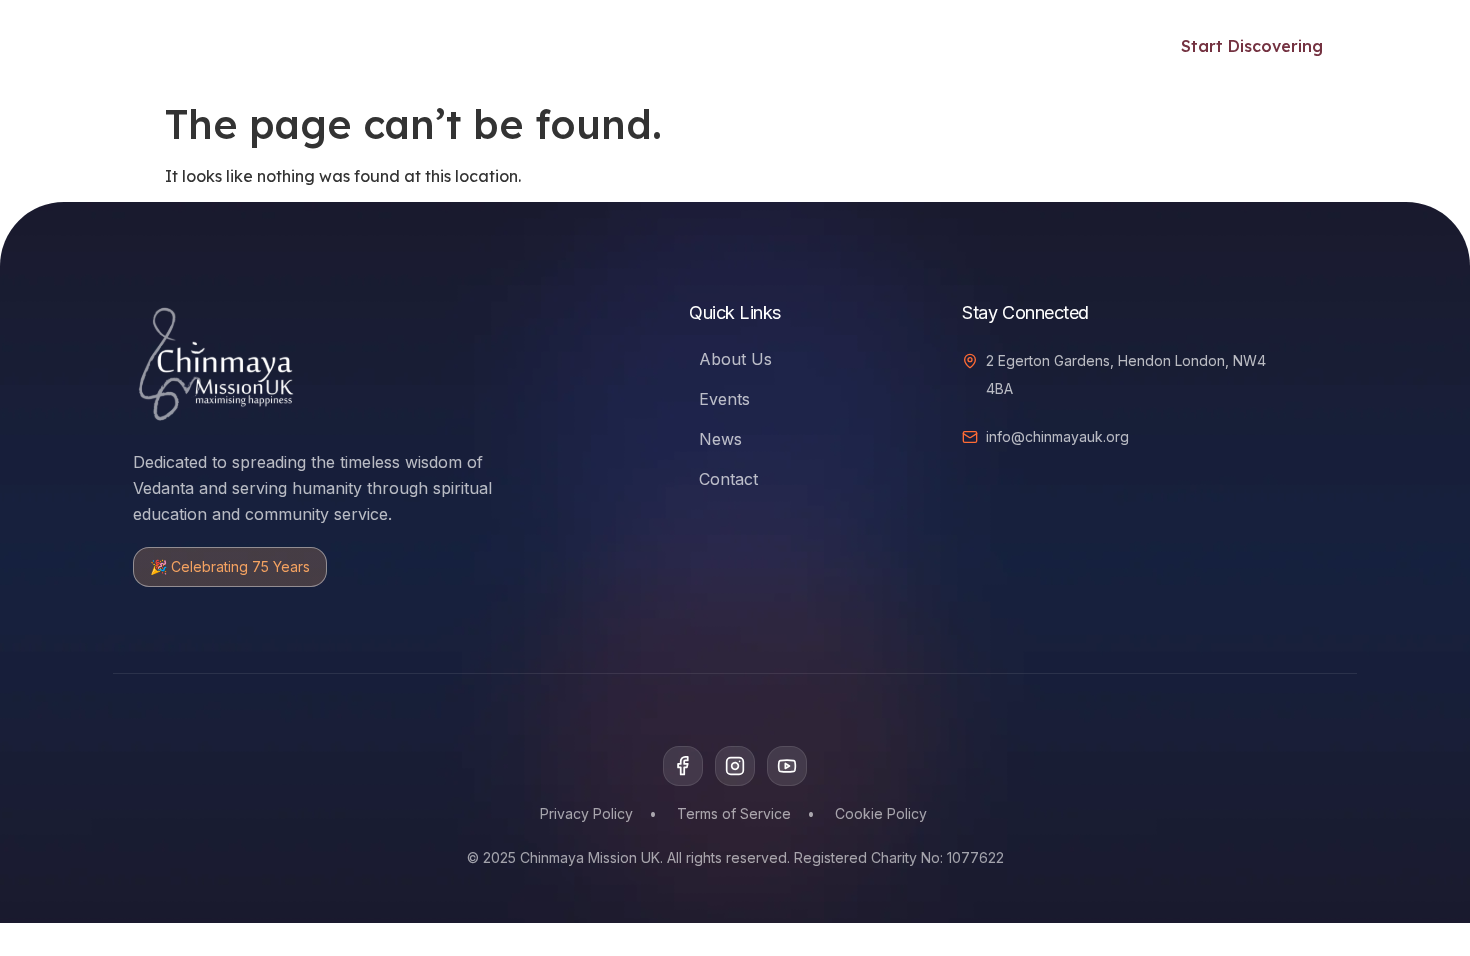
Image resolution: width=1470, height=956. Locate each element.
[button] (1105, 43)
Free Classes (472, 46)
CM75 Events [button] (870, 46)
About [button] (997, 46)
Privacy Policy (586, 813)
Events (576, 46)
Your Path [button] (331, 46)
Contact (728, 479)
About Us (735, 359)
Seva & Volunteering (711, 46)
